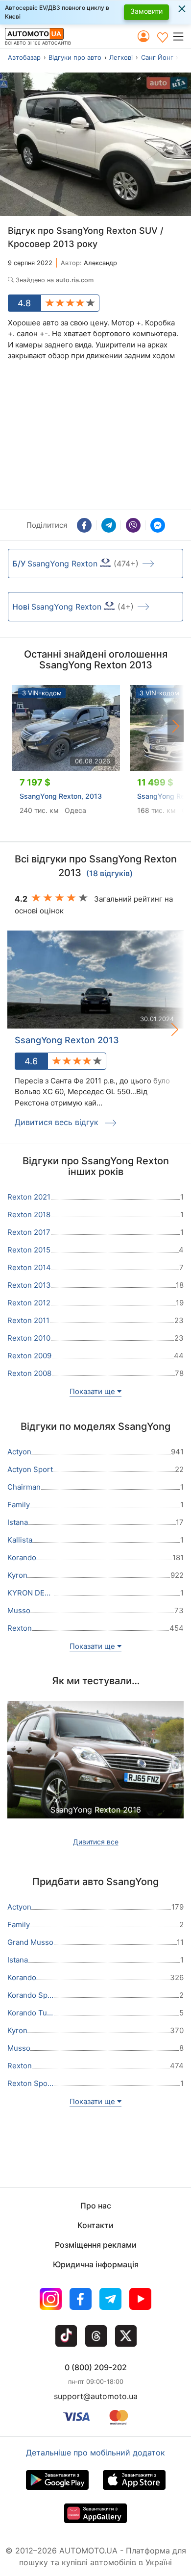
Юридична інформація (96, 2264)
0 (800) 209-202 (96, 2367)
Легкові (121, 57)
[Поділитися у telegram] (109, 525)
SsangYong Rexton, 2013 (61, 796)
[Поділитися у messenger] (158, 525)
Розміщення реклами (96, 2245)
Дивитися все (96, 1842)
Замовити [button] (146, 11)
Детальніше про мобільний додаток (95, 2453)
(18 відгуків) (109, 874)
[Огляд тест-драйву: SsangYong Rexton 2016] (95, 1771)
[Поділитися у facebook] (84, 525)
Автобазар (24, 57)
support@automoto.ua (96, 2396)
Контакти (95, 2225)
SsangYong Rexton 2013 (67, 1040)
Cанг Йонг (157, 57)
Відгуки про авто (75, 57)
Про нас (96, 2206)
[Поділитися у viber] (133, 525)
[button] (181, 36)
